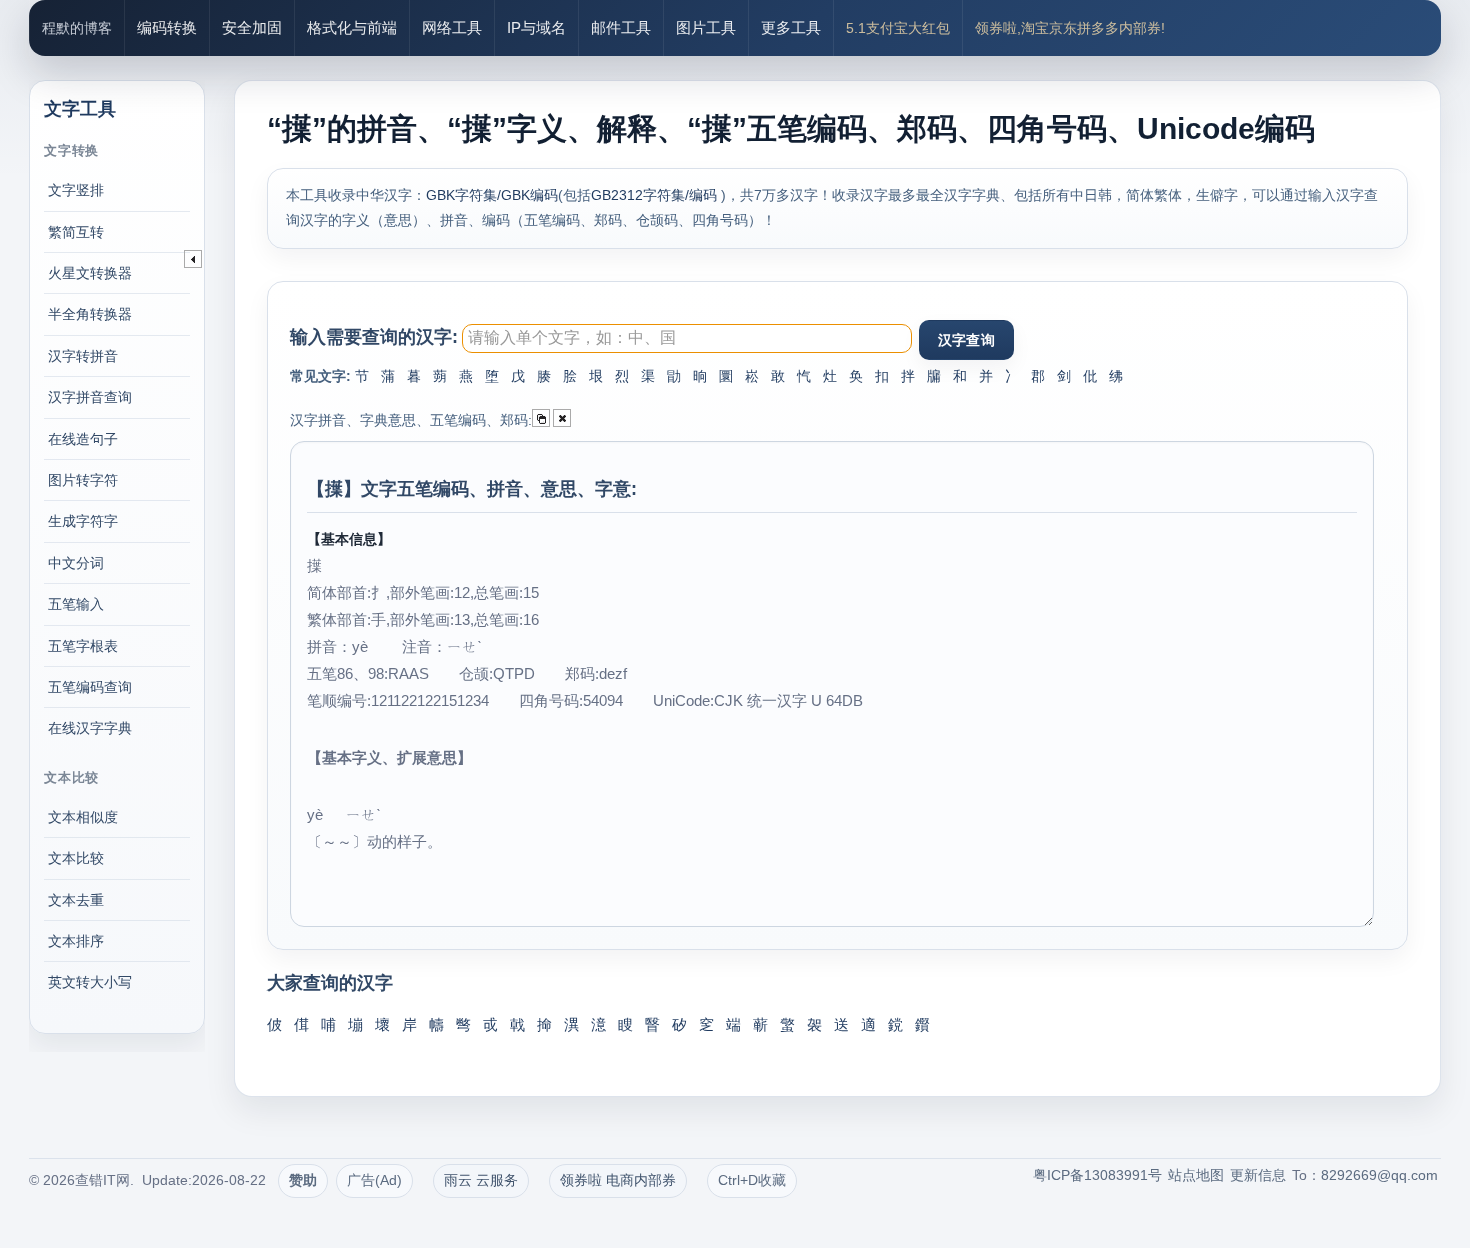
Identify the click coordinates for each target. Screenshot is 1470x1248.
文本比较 (76, 858)
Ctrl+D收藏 (752, 1180)
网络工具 (452, 27)
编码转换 (167, 27)
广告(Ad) (374, 1180)
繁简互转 (76, 232)
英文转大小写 (90, 982)
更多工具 (791, 27)
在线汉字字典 (90, 728)
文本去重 (76, 900)
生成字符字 (83, 521)
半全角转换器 (90, 314)
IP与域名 (536, 27)
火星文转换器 (90, 273)
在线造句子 (83, 439)
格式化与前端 (352, 27)
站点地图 (1196, 1175)
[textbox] (687, 338)
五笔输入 (76, 604)
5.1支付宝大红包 (898, 28)
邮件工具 (621, 27)
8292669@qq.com (1379, 1175)
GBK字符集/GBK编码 (492, 195)
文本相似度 (83, 817)
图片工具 (706, 27)
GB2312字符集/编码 (656, 195)
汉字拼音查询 (90, 397)
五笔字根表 (83, 646)
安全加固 (252, 27)
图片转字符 (83, 480)
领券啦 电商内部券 (618, 1180)
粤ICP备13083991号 (1097, 1175)
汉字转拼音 (83, 356)
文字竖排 (76, 190)
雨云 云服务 (481, 1180)
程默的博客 (77, 28)
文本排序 (76, 941)
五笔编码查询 (90, 687)
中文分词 (76, 563)
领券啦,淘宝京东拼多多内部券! (1070, 28)
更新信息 (1258, 1175)
